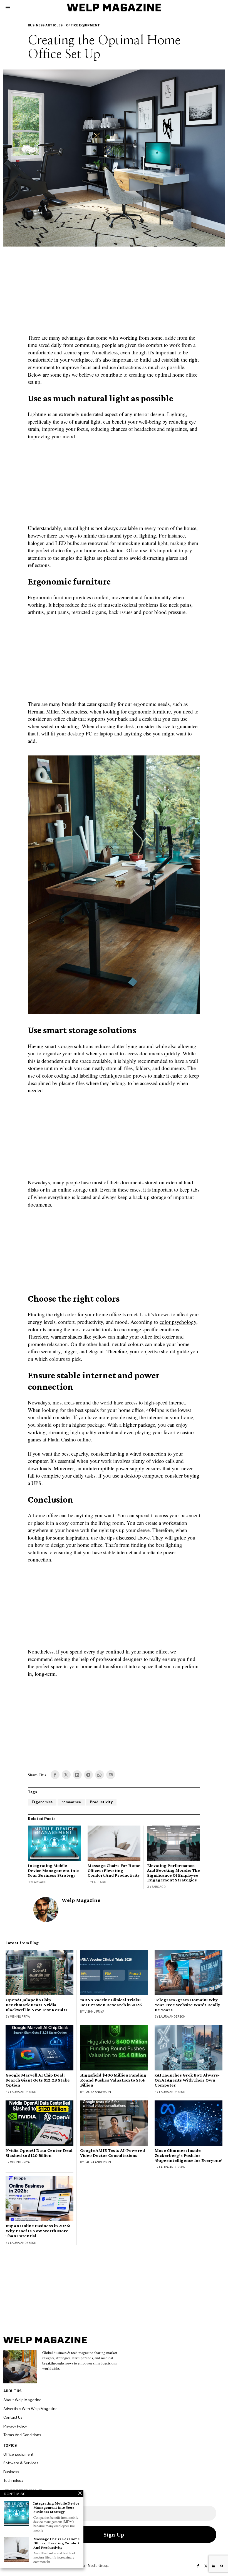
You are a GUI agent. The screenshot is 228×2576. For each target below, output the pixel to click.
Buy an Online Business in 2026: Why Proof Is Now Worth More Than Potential (38, 2231)
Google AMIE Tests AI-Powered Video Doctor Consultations (113, 2153)
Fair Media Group (95, 2566)
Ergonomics (42, 1802)
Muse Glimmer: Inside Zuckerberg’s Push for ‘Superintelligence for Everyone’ (189, 2155)
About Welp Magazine (22, 2400)
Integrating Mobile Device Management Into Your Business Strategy (54, 1870)
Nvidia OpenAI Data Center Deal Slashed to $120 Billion (39, 2153)
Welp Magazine (81, 1900)
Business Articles (45, 25)
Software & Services (21, 2463)
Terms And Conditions (22, 2435)
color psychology (178, 1322)
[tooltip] (55, 1775)
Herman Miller (43, 711)
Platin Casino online (69, 1439)
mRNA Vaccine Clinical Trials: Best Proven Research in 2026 (111, 2002)
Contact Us (13, 2417)
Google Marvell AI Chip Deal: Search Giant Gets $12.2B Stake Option (38, 2080)
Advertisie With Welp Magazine (30, 2409)
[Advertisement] (114, 294)
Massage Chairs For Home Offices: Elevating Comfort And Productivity (114, 1870)
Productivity (101, 1802)
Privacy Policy (15, 2426)
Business (11, 2472)
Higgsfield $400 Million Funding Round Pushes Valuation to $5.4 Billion (113, 2080)
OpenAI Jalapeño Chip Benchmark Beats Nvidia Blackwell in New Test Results (37, 2005)
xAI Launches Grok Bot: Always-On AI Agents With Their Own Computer (187, 2080)
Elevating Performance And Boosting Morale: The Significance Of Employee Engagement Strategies (174, 1873)
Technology (13, 2480)
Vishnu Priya (20, 2016)
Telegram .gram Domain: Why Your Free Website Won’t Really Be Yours (187, 2005)
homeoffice (71, 1802)
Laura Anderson (172, 2016)
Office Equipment (83, 25)
